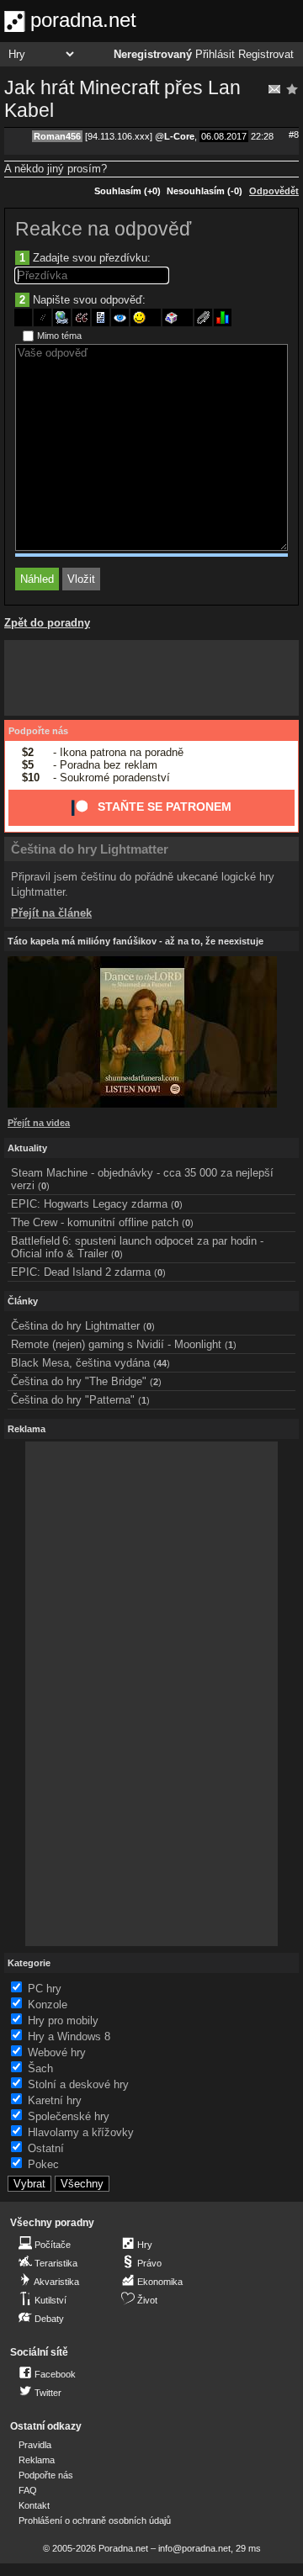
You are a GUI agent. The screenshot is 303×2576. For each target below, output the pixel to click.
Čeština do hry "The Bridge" (79, 1381)
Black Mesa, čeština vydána (80, 1363)
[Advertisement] (151, 678)
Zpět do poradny (47, 623)
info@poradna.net (194, 2548)
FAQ (28, 2490)
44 (162, 1363)
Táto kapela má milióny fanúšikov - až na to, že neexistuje (136, 941)
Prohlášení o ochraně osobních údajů (95, 2520)
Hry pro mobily (63, 2021)
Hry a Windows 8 (69, 2036)
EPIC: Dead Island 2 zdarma (81, 1272)
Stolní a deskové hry (78, 2084)
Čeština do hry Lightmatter (90, 849)
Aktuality (27, 1148)
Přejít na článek (51, 913)
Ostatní (46, 2148)
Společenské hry (69, 2116)
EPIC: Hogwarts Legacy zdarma (89, 1204)
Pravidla (35, 2445)
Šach (40, 2068)
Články (23, 1301)
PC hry (45, 1989)
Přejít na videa (39, 1123)
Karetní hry (55, 2100)
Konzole (48, 2005)
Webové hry (57, 2052)
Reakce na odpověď (103, 229)
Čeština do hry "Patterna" (73, 1400)
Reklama (37, 2460)
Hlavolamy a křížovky (81, 2132)
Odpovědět (274, 191)
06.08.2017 (224, 136)
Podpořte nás (38, 731)
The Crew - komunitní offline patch (95, 1222)
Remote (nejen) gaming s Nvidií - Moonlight (116, 1344)
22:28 (262, 136)
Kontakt (34, 2505)
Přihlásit (215, 55)
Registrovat (266, 55)
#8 (294, 135)
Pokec (43, 2164)
